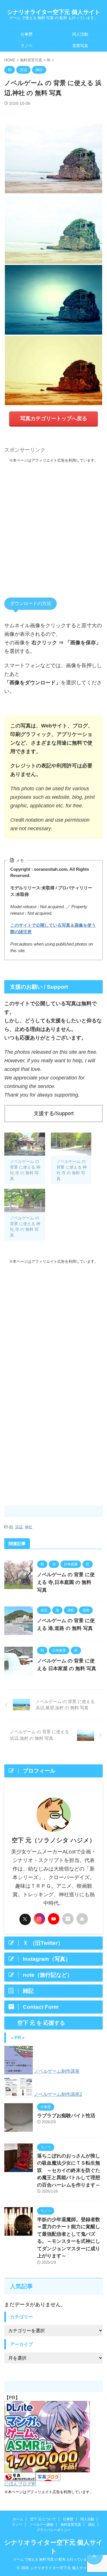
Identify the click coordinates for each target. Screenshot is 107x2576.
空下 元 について (43, 2519)
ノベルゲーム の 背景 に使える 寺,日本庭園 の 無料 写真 (66, 1582)
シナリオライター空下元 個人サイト (54, 12)
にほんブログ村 (20, 2484)
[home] (82, 1919)
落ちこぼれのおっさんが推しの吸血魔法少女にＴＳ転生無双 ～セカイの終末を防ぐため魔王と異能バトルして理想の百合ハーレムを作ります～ (69, 2170)
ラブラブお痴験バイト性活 (66, 2116)
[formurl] (68, 1919)
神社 (29, 1527)
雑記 (92, 2525)
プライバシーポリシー (54, 2530)
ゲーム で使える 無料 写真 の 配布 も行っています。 (54, 2559)
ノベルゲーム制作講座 (57, 2071)
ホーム (18, 2519)
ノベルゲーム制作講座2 (58, 2094)
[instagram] (39, 1919)
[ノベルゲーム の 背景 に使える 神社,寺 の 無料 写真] (25, 1144)
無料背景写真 (71, 2525)
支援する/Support (54, 1113)
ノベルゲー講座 (41, 2525)
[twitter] (25, 1919)
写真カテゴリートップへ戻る (54, 419)
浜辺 (19, 1527)
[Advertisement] (53, 524)
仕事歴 (27, 34)
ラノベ (27, 46)
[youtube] (54, 1919)
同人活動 (87, 2519)
